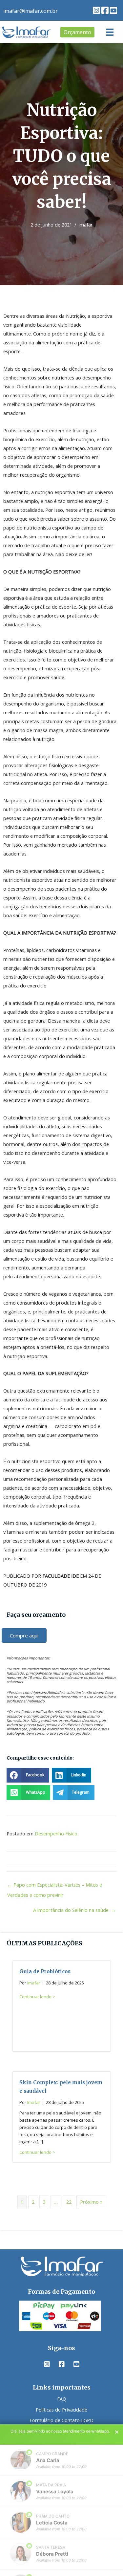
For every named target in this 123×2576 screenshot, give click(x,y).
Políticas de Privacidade (61, 2409)
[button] (96, 10)
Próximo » (91, 2202)
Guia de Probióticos (45, 1971)
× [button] (117, 2432)
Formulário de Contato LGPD (61, 2420)
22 (69, 2202)
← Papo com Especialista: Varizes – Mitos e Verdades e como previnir (55, 1886)
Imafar (86, 225)
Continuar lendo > (37, 1997)
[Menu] (110, 32)
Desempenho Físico (56, 1833)
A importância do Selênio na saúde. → (74, 1910)
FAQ (62, 2399)
